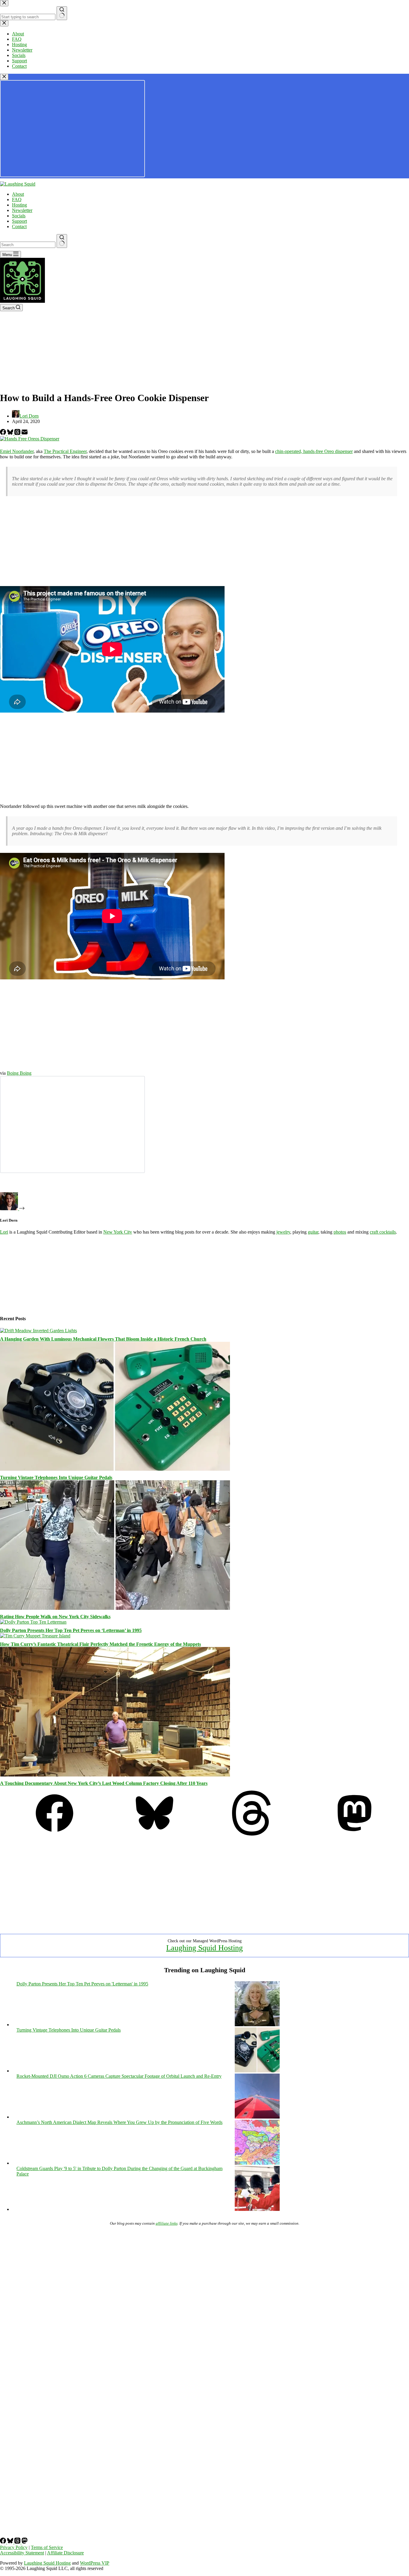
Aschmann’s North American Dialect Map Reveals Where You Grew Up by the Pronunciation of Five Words (119, 2122)
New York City (118, 1232)
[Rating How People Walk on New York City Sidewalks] (115, 1608)
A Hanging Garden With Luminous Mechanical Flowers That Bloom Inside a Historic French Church (103, 1339)
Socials (19, 216)
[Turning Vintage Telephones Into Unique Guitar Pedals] (115, 1469)
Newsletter (22, 210)
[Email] (25, 433)
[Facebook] (4, 433)
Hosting (19, 205)
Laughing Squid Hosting (205, 1948)
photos (340, 1232)
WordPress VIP (95, 2563)
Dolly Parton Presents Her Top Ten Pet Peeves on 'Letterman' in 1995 (82, 1984)
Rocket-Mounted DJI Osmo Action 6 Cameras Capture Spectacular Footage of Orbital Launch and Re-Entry (119, 2076)
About (18, 194)
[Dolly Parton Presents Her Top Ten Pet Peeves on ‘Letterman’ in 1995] (33, 1622)
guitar (313, 1232)
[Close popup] (4, 77)
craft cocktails (383, 1232)
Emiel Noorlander (17, 451)
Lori (4, 1232)
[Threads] (18, 433)
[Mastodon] (355, 1834)
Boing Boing (19, 1073)
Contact (19, 226)
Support (19, 221)
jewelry (283, 1232)
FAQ (17, 200)
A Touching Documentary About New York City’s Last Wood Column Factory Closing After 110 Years (104, 1783)
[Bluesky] (11, 433)
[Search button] (62, 241)
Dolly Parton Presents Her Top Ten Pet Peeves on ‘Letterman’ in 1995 (71, 1630)
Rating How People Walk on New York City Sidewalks (55, 1617)
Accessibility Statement (22, 2553)
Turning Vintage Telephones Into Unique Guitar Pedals (56, 1477)
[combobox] (28, 245)
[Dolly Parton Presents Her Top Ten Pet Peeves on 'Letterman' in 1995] (257, 2025)
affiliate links (167, 2223)
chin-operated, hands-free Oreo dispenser (314, 451)
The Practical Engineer (65, 451)
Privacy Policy (14, 2547)
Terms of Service (47, 2547)
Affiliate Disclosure (65, 2553)
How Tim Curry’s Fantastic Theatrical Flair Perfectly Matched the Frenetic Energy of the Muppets (100, 1644)
